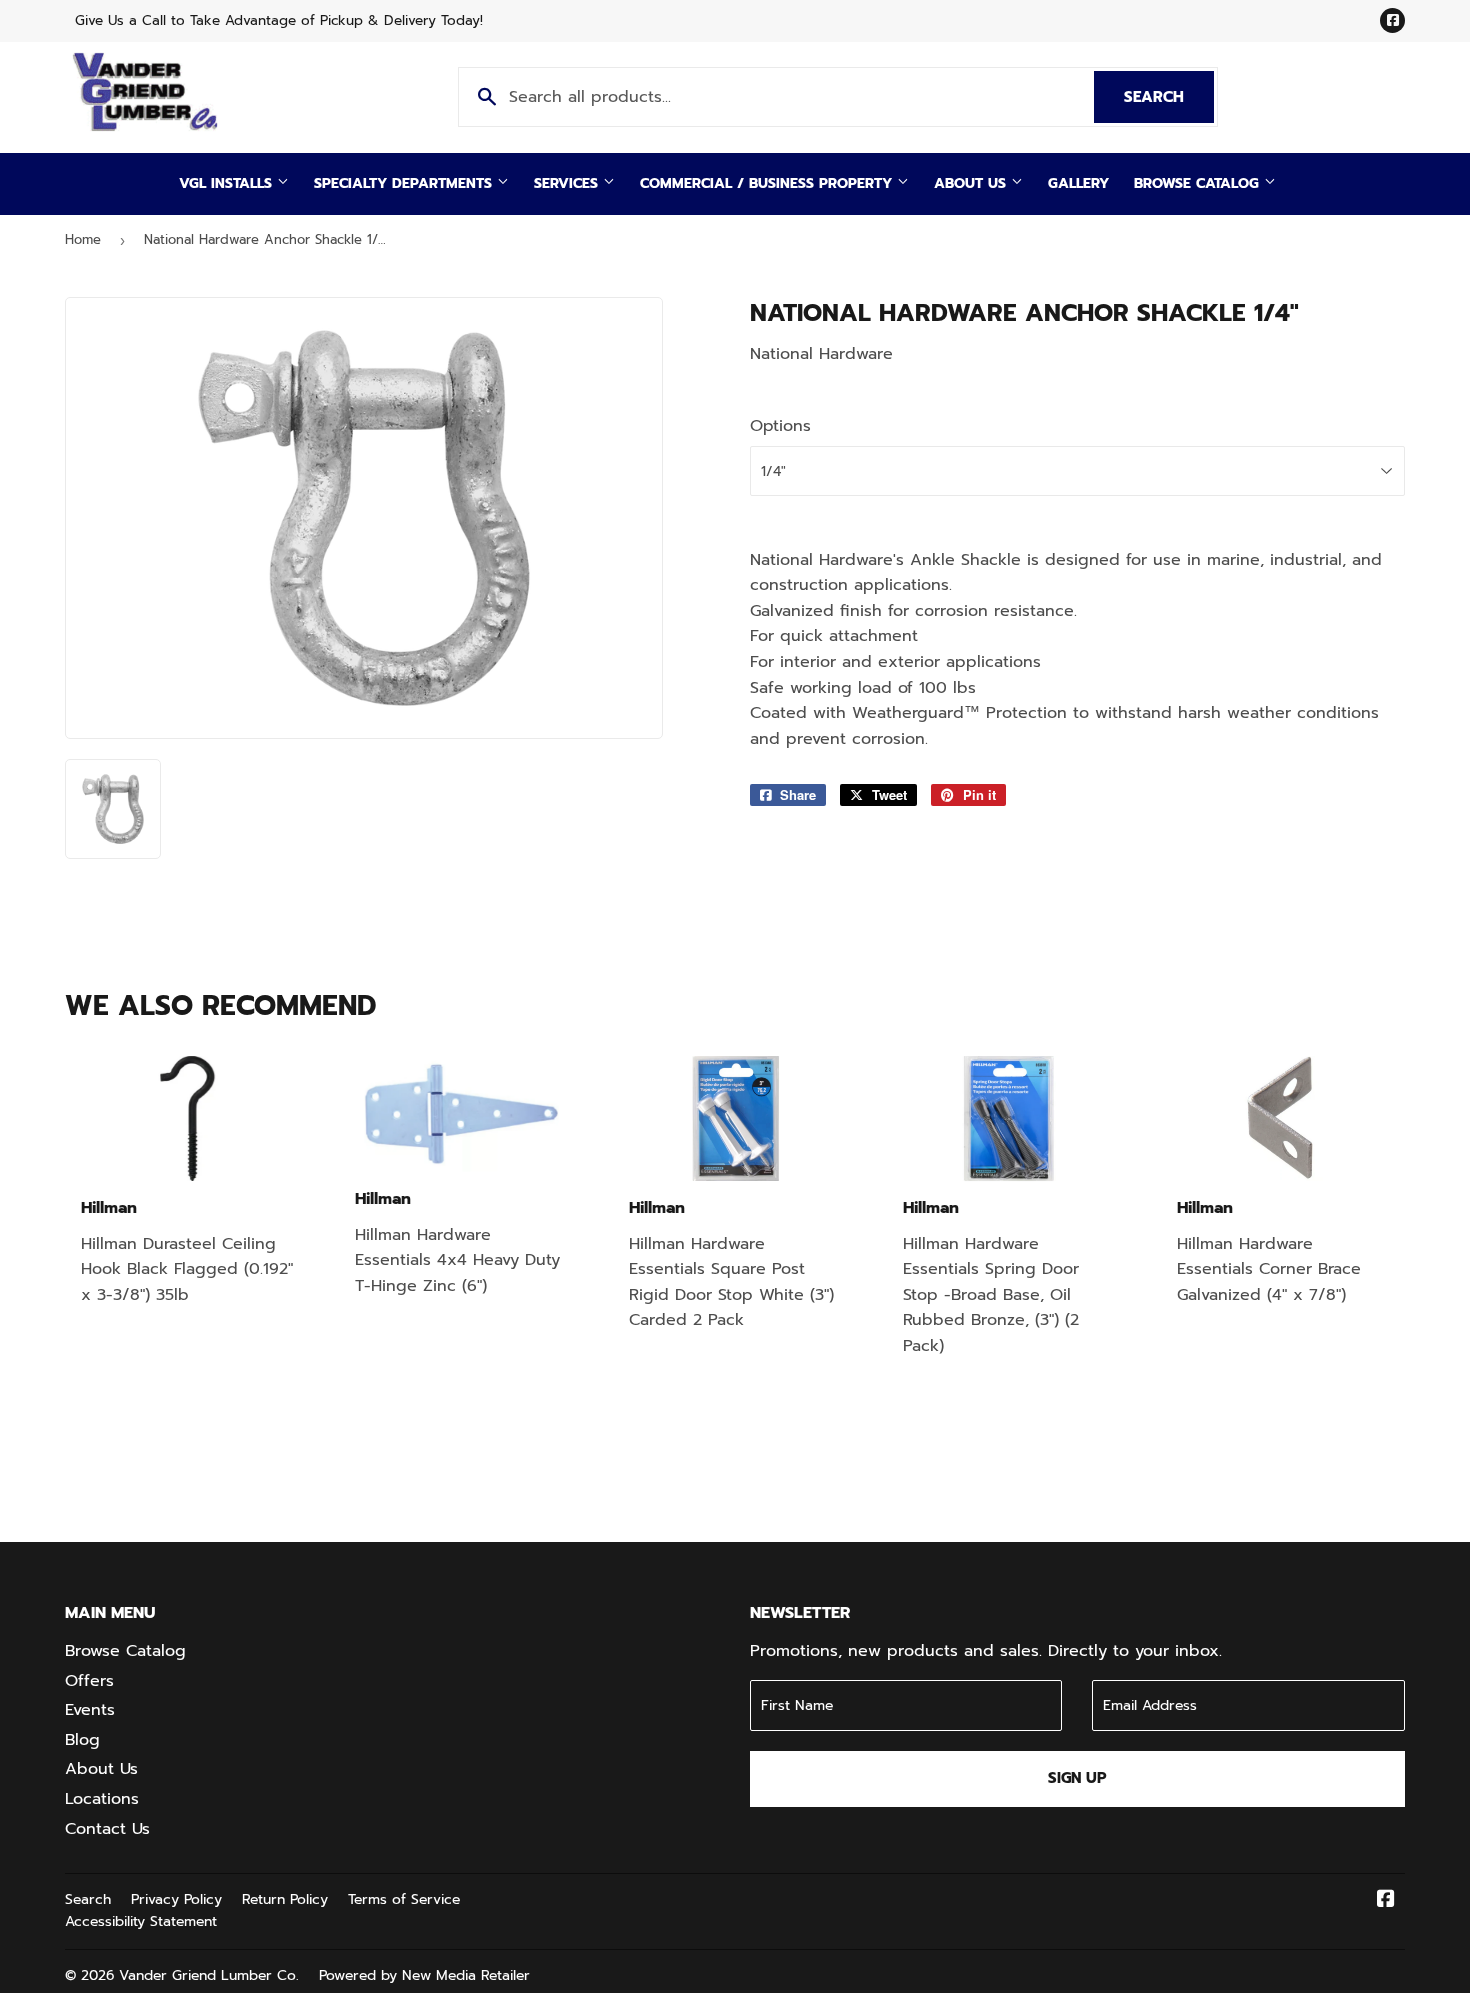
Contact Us (107, 1829)
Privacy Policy (176, 1899)
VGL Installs (228, 183)
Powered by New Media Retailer (424, 1975)
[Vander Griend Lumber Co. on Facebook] (1386, 1901)
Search (1169, 97)
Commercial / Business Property (768, 183)
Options (780, 426)
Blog (82, 1740)
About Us (972, 183)
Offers (89, 1681)
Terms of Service (404, 1899)
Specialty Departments (405, 183)
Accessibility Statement (141, 1921)
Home (83, 239)
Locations (102, 1799)
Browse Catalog (1199, 183)
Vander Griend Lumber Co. (209, 1975)
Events (90, 1710)
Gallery (1078, 183)
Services (568, 183)
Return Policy (285, 1899)
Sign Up (1077, 1778)
